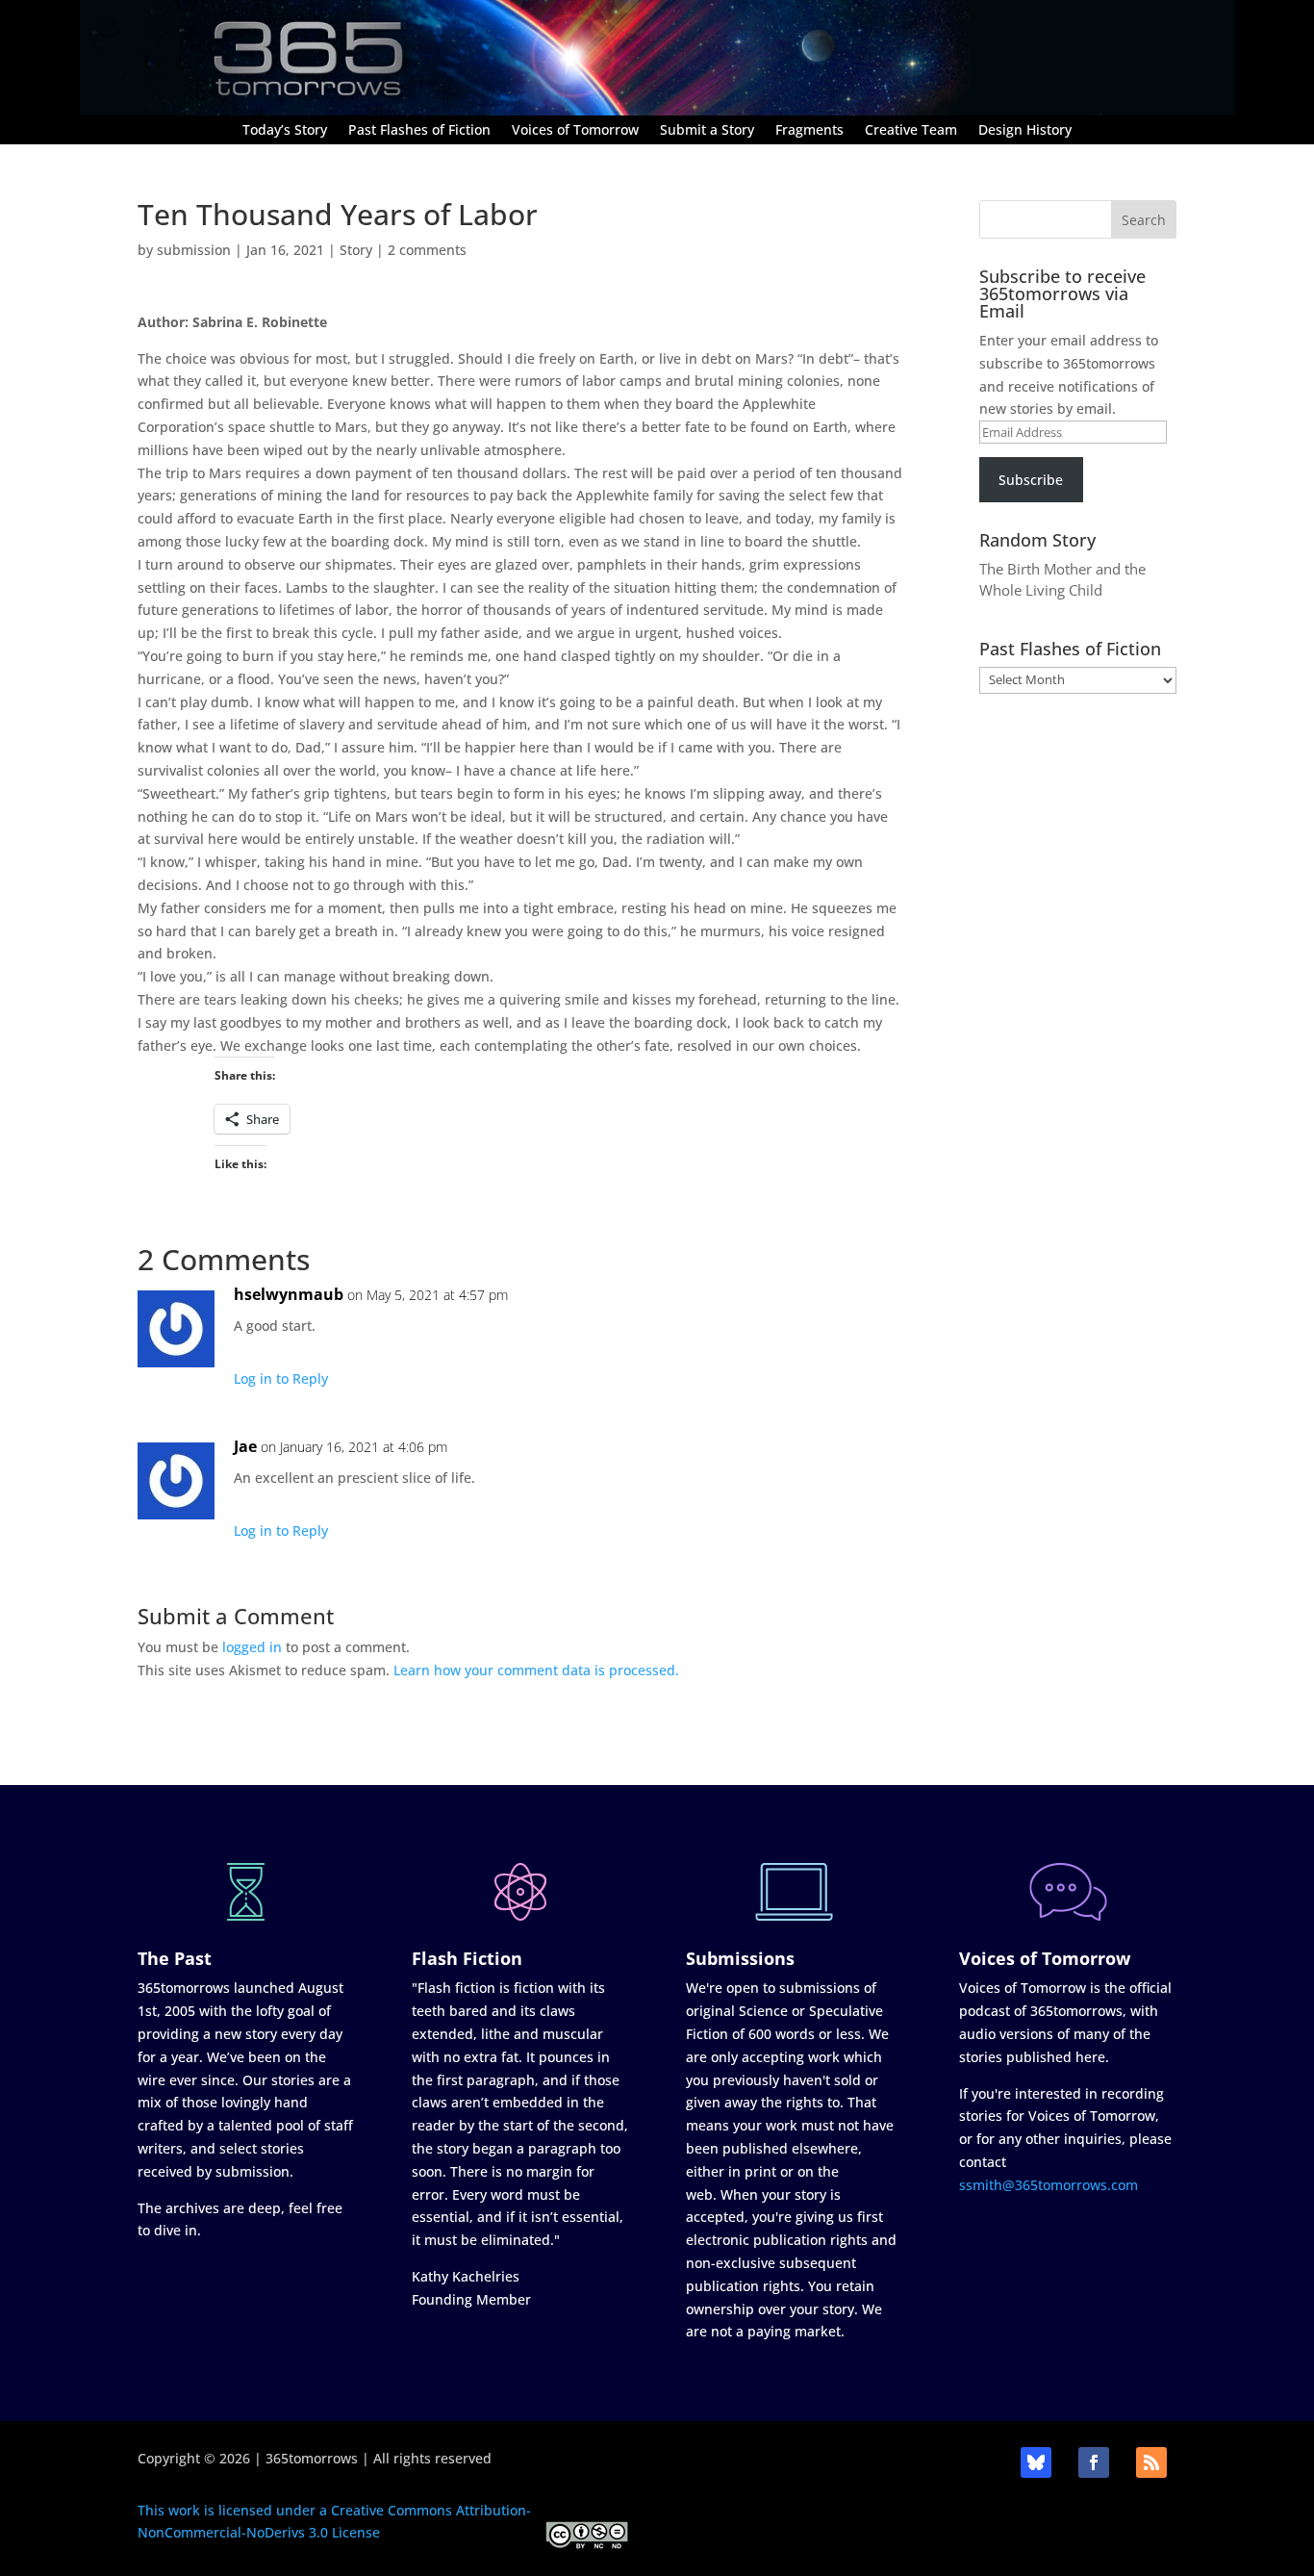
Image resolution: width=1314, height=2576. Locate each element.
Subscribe (1031, 480)
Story (356, 250)
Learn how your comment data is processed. (536, 1670)
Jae (245, 1446)
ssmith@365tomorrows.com (1049, 2185)
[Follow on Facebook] (1094, 2462)
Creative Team (911, 131)
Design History (1025, 131)
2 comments (427, 250)
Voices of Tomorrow (575, 131)
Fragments (809, 131)
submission (194, 250)
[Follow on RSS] (1151, 2462)
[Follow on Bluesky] (1036, 2462)
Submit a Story (707, 131)
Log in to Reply (281, 1378)
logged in (252, 1647)
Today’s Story (285, 131)
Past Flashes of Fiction (419, 131)
